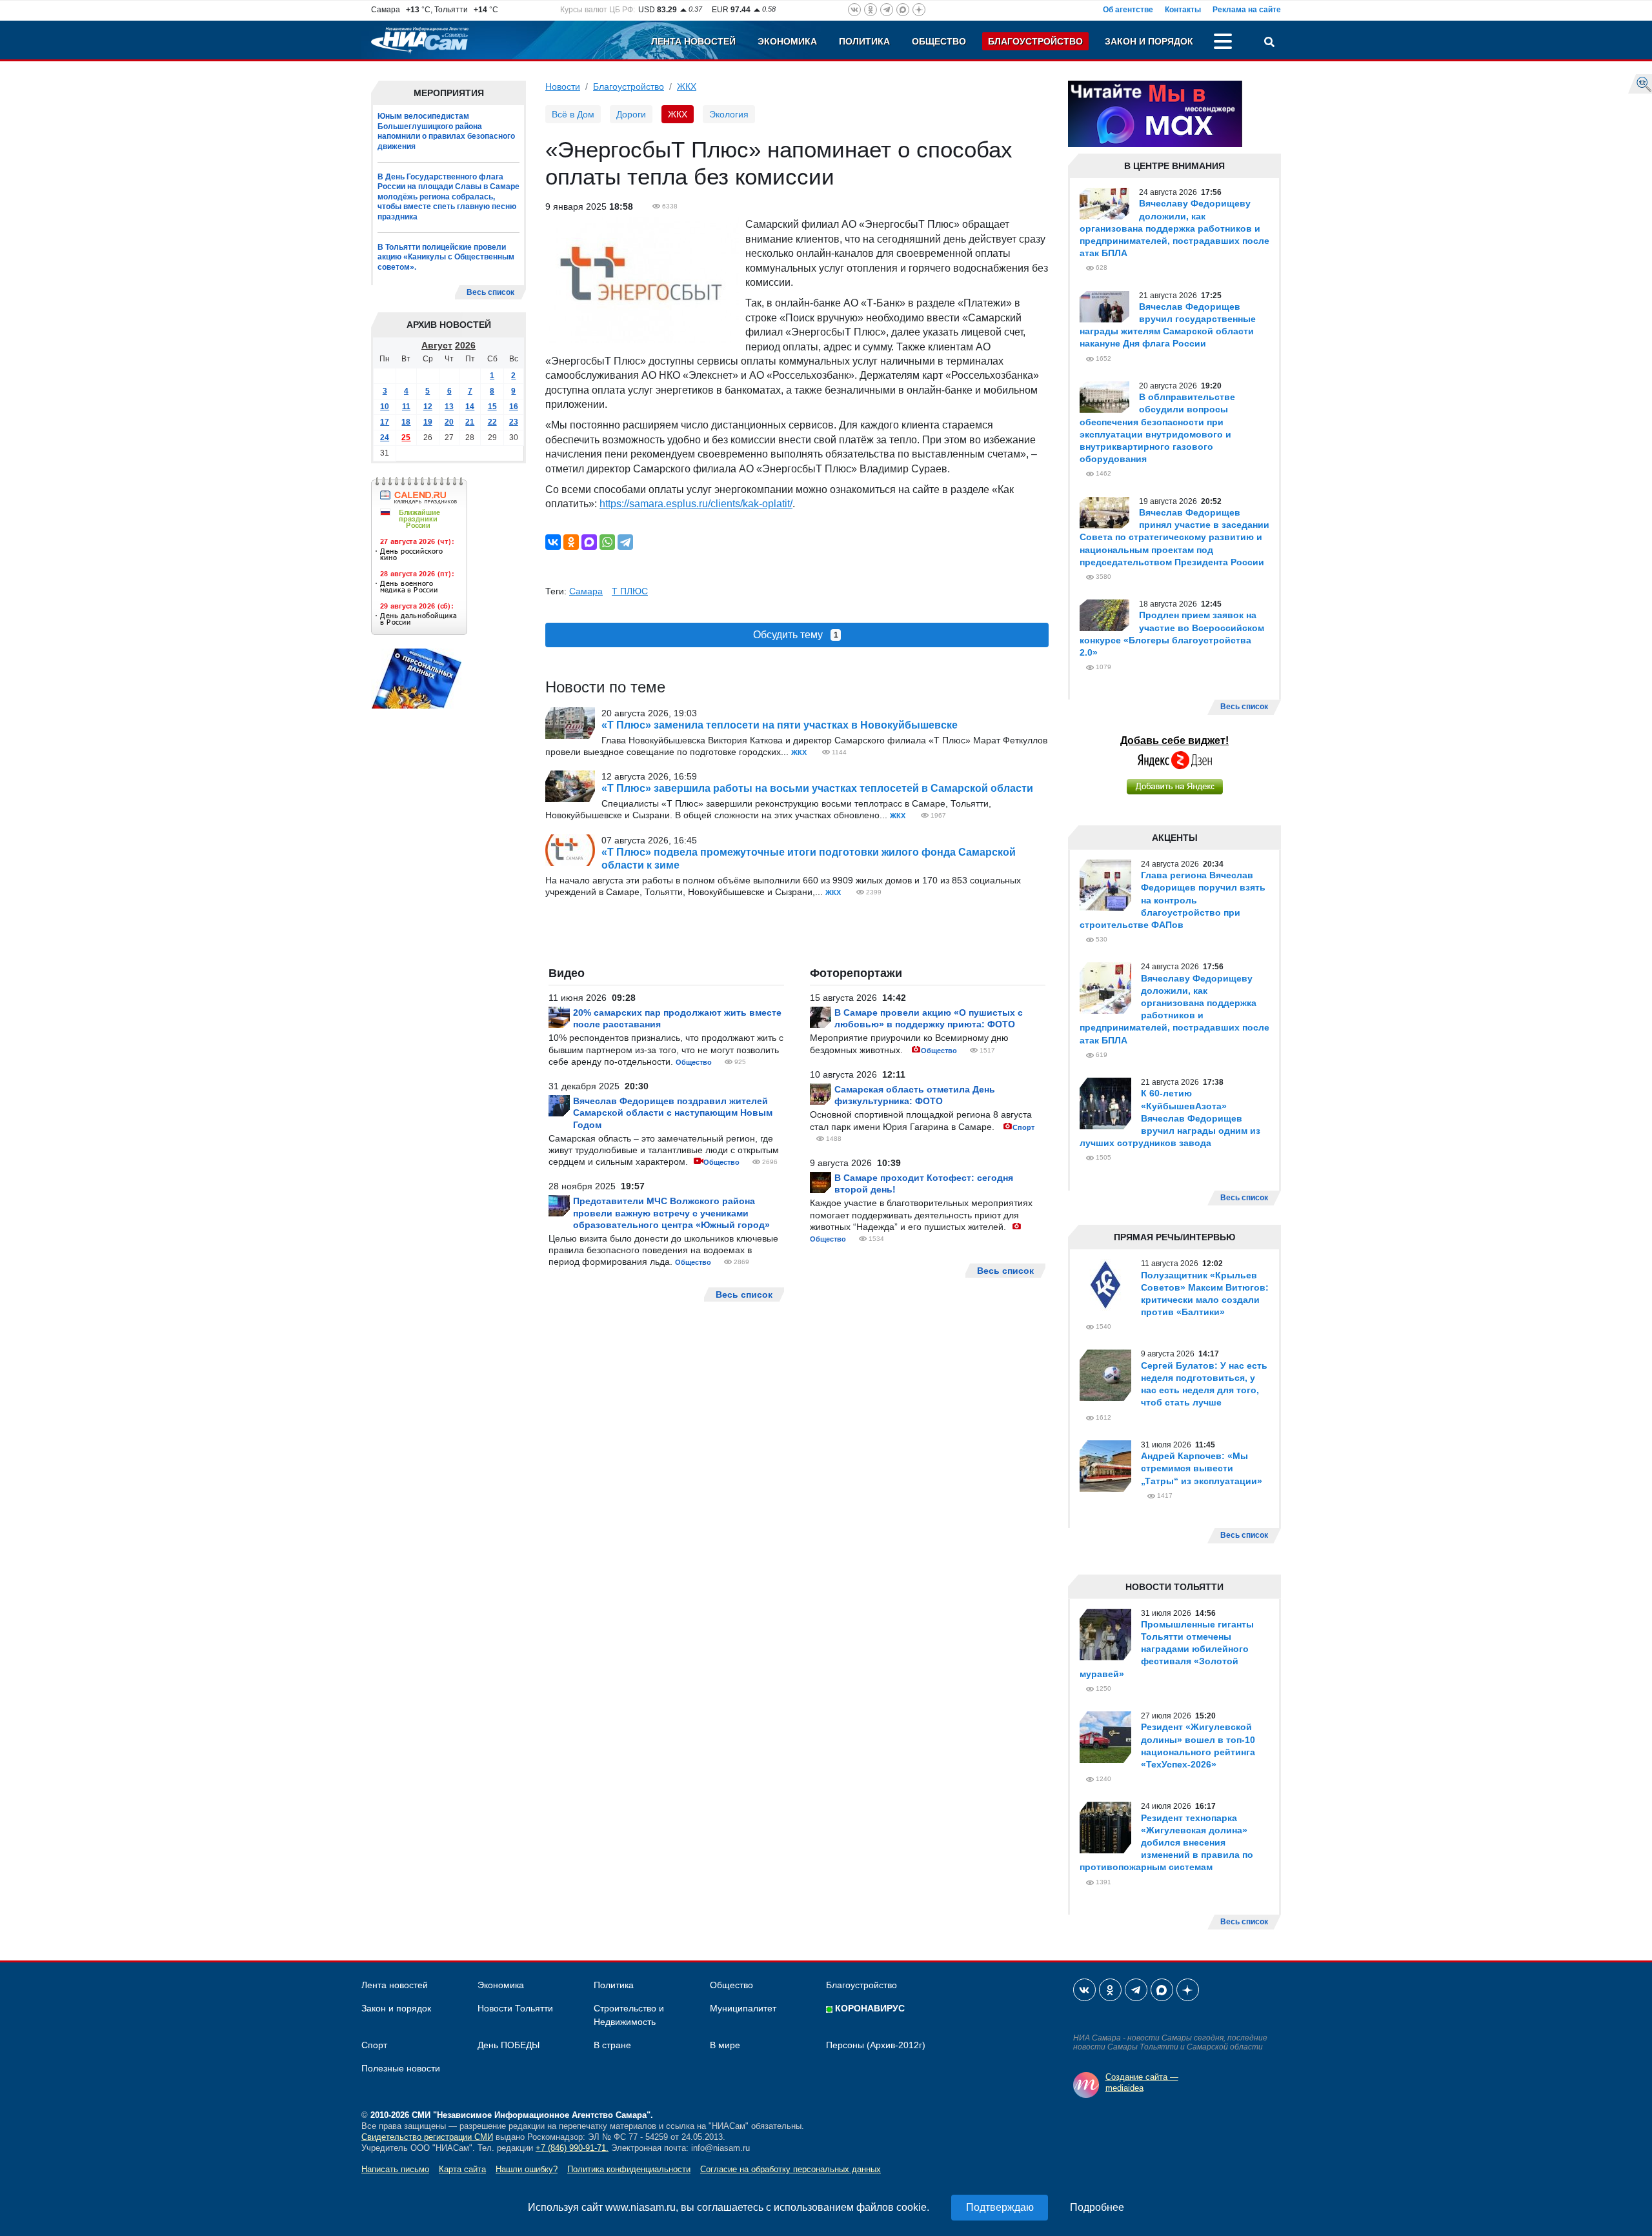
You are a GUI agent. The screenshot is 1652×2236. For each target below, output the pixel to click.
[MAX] (589, 542)
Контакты (1183, 10)
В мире (725, 2045)
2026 (465, 345)
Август (437, 345)
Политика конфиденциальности (629, 2169)
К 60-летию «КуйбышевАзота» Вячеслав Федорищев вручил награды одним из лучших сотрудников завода (1170, 1118)
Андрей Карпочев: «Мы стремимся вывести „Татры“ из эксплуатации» (1202, 1468)
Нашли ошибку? (527, 2169)
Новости (563, 86)
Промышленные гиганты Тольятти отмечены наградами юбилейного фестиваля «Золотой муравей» (1167, 1649)
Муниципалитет (743, 2008)
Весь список (490, 292)
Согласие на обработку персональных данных (791, 2169)
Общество (939, 41)
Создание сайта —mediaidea (1142, 2082)
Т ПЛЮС (630, 591)
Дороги (631, 114)
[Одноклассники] (571, 542)
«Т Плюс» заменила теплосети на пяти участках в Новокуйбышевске (780, 725)
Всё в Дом (573, 114)
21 (470, 422)
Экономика (787, 41)
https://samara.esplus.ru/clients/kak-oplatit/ (696, 504)
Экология (729, 114)
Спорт (1023, 1127)
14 (470, 407)
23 (514, 422)
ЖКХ (687, 86)
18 (406, 422)
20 (449, 422)
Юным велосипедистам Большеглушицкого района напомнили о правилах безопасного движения (446, 131)
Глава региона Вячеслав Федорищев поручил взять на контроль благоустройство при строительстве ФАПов (1173, 900)
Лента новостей (693, 41)
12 (428, 407)
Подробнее (1097, 2207)
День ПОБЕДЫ (509, 2045)
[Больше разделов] (1223, 43)
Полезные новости (401, 2068)
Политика (864, 41)
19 (428, 422)
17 (385, 422)
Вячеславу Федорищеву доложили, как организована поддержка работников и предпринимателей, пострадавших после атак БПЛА (1174, 228)
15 (492, 407)
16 (514, 407)
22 (492, 422)
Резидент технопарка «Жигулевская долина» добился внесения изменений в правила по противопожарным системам (1166, 1843)
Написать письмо (395, 2169)
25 (406, 438)
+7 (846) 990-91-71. (572, 2148)
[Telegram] (625, 542)
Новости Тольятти (515, 2008)
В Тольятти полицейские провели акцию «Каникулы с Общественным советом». (446, 257)
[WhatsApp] (607, 542)
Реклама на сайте (1247, 10)
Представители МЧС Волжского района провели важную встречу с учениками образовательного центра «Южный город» (671, 1213)
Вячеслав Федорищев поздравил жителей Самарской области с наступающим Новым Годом (673, 1113)
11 (406, 407)
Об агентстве (1128, 10)
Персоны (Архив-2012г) (876, 2045)
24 (385, 438)
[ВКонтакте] (553, 542)
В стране (612, 2045)
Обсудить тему (796, 635)
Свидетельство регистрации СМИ (427, 2137)
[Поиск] (1269, 43)
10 (385, 407)
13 (449, 407)
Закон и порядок (1149, 41)
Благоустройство (1035, 41)
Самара (586, 591)
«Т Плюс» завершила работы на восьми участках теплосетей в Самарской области (817, 788)
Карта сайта (462, 2169)
